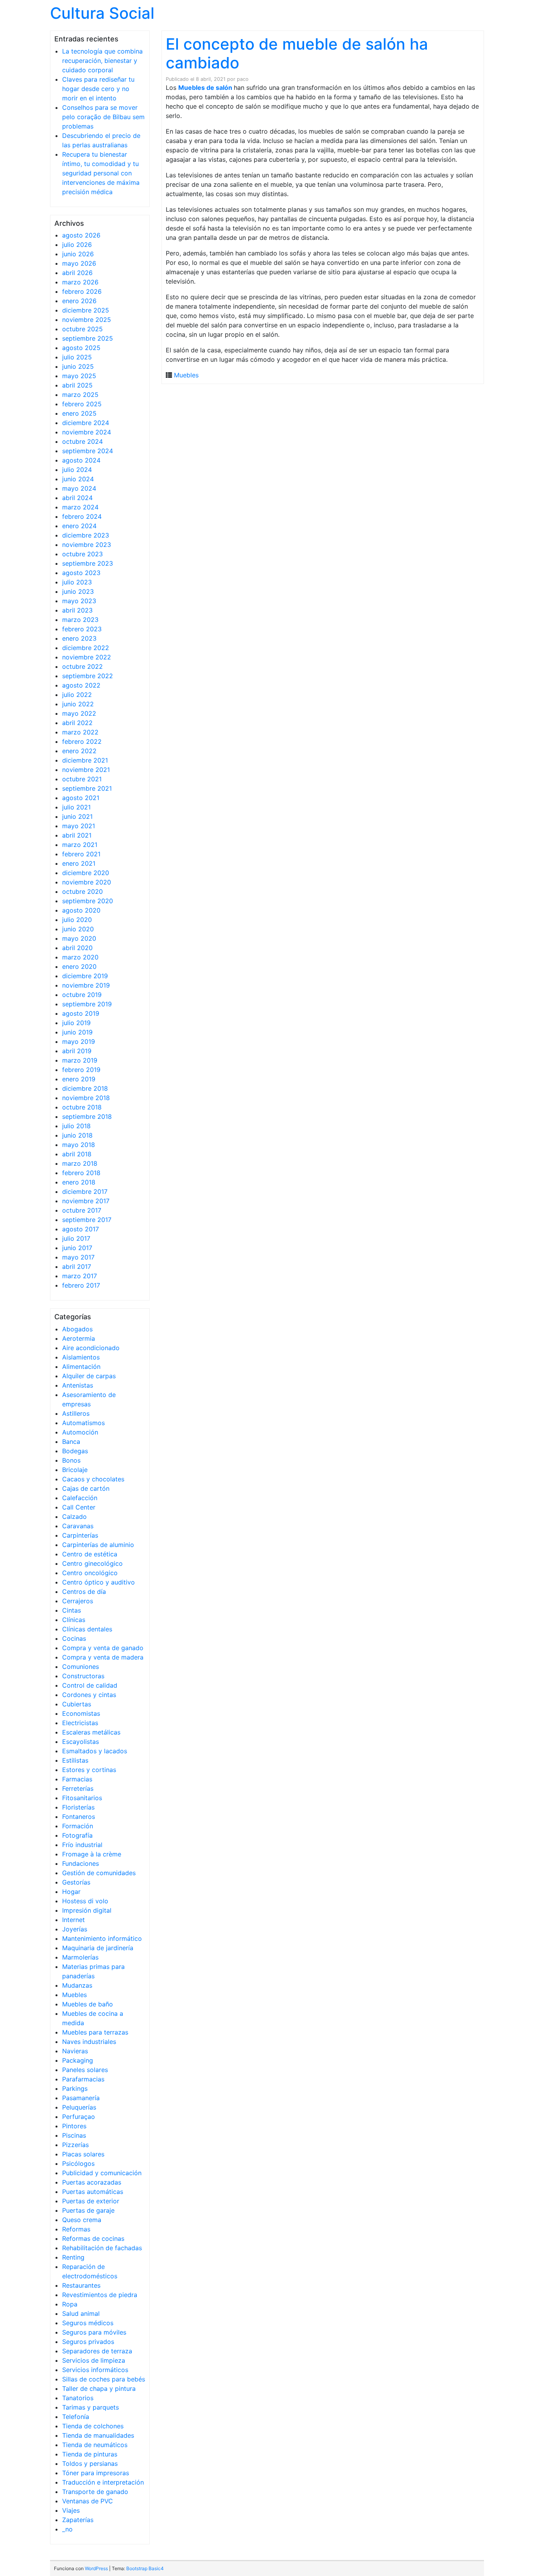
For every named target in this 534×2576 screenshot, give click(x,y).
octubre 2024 (82, 441)
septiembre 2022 (88, 676)
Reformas (76, 2229)
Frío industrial (82, 1845)
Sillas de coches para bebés (104, 2379)
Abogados (77, 1329)
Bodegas (75, 1451)
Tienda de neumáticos (95, 2445)
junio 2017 (77, 1248)
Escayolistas (81, 1742)
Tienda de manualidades (98, 2435)
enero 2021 (79, 863)
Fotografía (77, 1835)
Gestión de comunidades (99, 1873)
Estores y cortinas (89, 1770)
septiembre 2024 (88, 451)
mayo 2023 (79, 601)
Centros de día (84, 1592)
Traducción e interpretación (103, 2482)
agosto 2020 (81, 910)
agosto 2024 (81, 460)
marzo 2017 (80, 1276)
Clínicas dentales (87, 1629)
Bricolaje (75, 1470)
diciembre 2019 (85, 976)
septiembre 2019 (87, 1004)
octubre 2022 (82, 666)
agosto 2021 (81, 798)
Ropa (70, 2304)
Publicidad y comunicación (102, 2173)
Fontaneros (79, 1817)
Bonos (71, 1460)
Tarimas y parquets (90, 2407)
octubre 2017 (82, 1210)
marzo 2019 (80, 1060)
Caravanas (78, 1526)
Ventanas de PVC (88, 2501)
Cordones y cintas (89, 1695)
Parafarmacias (83, 2079)
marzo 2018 (80, 1163)
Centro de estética (90, 1554)
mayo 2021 (79, 826)
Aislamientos (81, 1357)
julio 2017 (76, 1238)
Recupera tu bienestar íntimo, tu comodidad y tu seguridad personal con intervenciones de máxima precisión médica (101, 173)
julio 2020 (77, 920)
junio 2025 (78, 366)
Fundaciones (81, 1863)
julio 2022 (77, 695)
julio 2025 (77, 357)
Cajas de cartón (86, 1488)
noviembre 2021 (86, 770)
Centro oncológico (90, 1573)
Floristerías (78, 1807)
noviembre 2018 (86, 1098)
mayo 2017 (78, 1257)
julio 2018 (76, 1126)
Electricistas (80, 1723)
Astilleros (76, 1413)
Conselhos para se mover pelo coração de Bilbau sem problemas (103, 117)
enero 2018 (79, 1182)
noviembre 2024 (87, 432)
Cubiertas (77, 1704)
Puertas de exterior (91, 2201)
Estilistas (75, 1760)
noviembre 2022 (87, 657)
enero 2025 (79, 413)
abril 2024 (77, 498)
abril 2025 (77, 385)
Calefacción (80, 1498)
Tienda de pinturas (90, 2454)
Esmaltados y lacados (95, 1751)
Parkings (75, 2088)
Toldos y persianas (90, 2463)
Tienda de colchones (93, 2426)
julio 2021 (76, 807)
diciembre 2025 (86, 310)
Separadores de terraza (97, 2351)
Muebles (74, 1995)
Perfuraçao (79, 2117)
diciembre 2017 (85, 1192)
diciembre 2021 (85, 760)
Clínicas (74, 1620)
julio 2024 (77, 470)
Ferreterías (78, 1788)
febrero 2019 (81, 1070)
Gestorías (76, 1882)
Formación (78, 1826)
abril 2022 (77, 723)
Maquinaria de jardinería (98, 1948)
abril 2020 (77, 948)
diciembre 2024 (86, 423)
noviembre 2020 (87, 882)
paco (243, 79)
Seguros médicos (88, 2323)
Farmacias (77, 1779)
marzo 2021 (80, 845)
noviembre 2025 (87, 320)
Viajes (71, 2510)
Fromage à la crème (92, 1854)
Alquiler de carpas (89, 1376)
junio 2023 (78, 591)
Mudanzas (77, 1985)
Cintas (72, 1610)
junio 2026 (78, 254)
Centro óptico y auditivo (99, 1582)
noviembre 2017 (86, 1201)
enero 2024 (79, 526)
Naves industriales (89, 2042)
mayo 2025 (79, 376)
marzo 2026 (80, 282)
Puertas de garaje (88, 2210)
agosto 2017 (81, 1229)
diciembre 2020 (86, 873)
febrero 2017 (81, 1285)
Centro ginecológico (92, 1563)
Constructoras (83, 1676)
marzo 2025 (80, 395)
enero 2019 (79, 1079)
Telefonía (76, 2417)
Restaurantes (81, 2285)
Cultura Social (102, 13)
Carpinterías (80, 1535)
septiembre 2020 (88, 901)
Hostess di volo (85, 1901)
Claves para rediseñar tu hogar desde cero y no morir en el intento (98, 89)
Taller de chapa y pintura (99, 2388)
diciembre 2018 (85, 1088)
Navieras (75, 2051)
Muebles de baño (88, 2004)
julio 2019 (76, 1023)
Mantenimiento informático (102, 1938)
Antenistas (78, 1385)
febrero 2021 (81, 854)
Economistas (81, 1713)
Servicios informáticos (95, 2370)
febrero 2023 (82, 629)
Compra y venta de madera (103, 1657)
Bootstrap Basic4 (145, 2568)
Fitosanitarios (82, 1798)
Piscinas (74, 2135)
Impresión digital (87, 1910)
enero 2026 (79, 301)
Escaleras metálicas (91, 1732)
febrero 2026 (82, 291)
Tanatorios (78, 2398)
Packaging (78, 2060)
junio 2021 (77, 816)
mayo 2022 (79, 713)
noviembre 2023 (87, 545)
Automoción (80, 1432)
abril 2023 (77, 610)
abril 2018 (77, 1154)
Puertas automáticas (93, 2192)
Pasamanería (81, 2098)
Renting (73, 2257)
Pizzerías (75, 2145)
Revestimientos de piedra (100, 2295)
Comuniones (81, 1667)
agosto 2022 (81, 685)
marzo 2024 (80, 507)
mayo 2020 (79, 938)
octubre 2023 (82, 554)
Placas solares (83, 2154)
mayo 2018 (79, 1145)
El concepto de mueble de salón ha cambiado (297, 53)
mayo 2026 (79, 263)
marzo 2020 (80, 957)
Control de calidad (90, 1685)
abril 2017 (77, 1267)
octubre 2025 (82, 329)
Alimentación (81, 1367)
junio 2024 (78, 479)
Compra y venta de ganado (103, 1648)
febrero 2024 (82, 516)
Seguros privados (88, 2342)
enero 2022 (79, 751)
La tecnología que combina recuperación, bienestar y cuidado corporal (102, 61)
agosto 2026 (81, 235)
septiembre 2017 (87, 1220)
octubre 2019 (82, 995)
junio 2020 (78, 929)
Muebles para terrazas (95, 2032)
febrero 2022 (82, 741)
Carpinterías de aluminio (98, 1545)
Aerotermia (79, 1338)
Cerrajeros (78, 1601)
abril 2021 (77, 835)
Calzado (74, 1517)
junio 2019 (77, 1032)
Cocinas (74, 1638)
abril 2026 (77, 273)
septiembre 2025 (88, 338)
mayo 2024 (79, 488)
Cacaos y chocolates (93, 1479)
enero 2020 (79, 966)
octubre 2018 (82, 1107)
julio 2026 (77, 245)
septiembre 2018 (87, 1117)
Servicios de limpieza (94, 2360)
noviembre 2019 (86, 985)
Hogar (71, 1892)
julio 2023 (77, 582)
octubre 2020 (82, 891)
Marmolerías (80, 1957)
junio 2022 (78, 704)
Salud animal (81, 2313)
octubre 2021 (82, 779)
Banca (71, 1442)
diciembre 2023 (86, 535)
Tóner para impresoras (96, 2473)
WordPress (96, 2568)
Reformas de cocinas (93, 2238)
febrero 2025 (82, 404)
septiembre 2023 (88, 563)
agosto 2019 (81, 1013)
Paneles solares (85, 2070)
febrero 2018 (81, 1173)
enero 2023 (79, 638)
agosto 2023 (81, 573)
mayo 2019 (79, 1041)
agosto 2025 (81, 348)
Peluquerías (79, 2107)
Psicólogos (78, 2163)
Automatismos (83, 1423)
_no (67, 2529)
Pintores (74, 2126)
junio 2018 (77, 1135)
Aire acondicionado (91, 1348)
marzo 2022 (80, 732)
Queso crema (82, 2220)
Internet (73, 1920)
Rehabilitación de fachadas (102, 2248)
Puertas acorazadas (92, 2182)
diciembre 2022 (86, 648)
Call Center (79, 1507)
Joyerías (75, 1929)
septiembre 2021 (87, 788)
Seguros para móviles (94, 2332)
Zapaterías (78, 2520)
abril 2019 (77, 1051)
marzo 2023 (80, 620)
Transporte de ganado (95, 2492)
